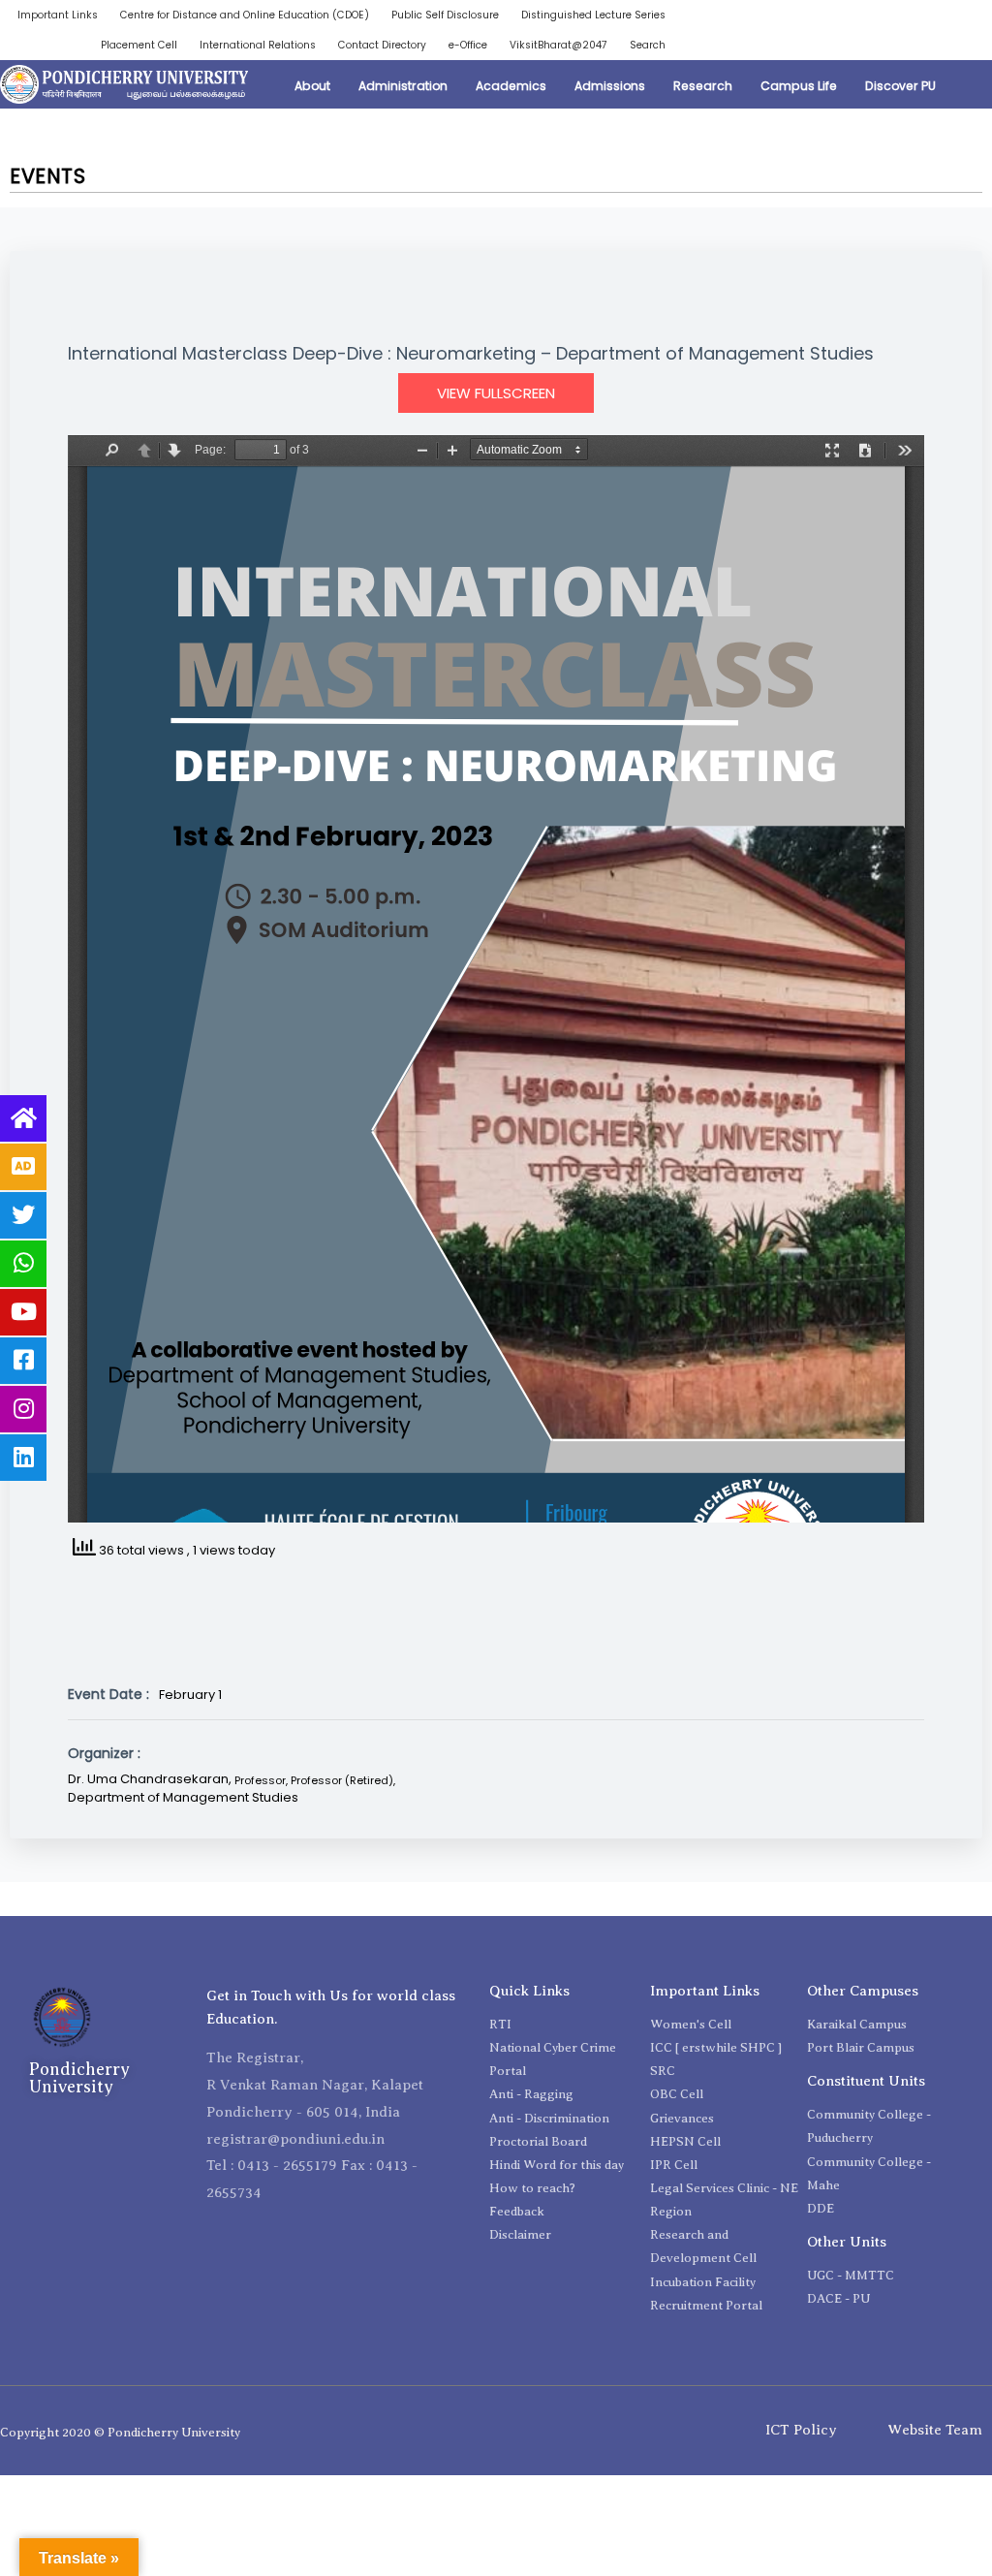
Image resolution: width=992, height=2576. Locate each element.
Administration (403, 86)
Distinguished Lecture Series (593, 15)
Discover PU (900, 86)
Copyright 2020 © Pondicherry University (120, 2432)
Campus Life (799, 86)
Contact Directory (382, 45)
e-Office (468, 45)
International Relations (258, 45)
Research (703, 86)
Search (648, 45)
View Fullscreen (496, 393)
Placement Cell (139, 45)
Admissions (610, 86)
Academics (511, 86)
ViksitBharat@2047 (558, 45)
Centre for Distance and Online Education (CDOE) (245, 15)
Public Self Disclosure (445, 15)
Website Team (935, 2430)
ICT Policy (801, 2430)
